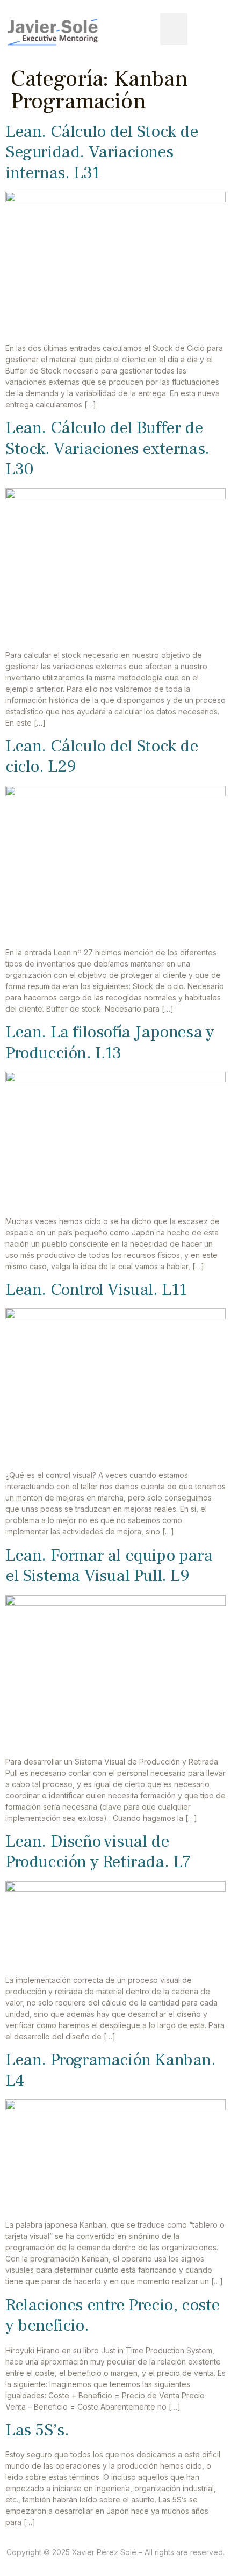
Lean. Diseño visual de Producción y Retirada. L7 (98, 1851)
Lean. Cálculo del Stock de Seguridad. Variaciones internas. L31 (102, 152)
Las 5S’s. (37, 2430)
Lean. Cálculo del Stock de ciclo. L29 (102, 756)
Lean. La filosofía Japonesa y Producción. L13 (110, 1042)
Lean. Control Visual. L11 (96, 1290)
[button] (174, 29)
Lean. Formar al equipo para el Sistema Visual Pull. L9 (109, 1565)
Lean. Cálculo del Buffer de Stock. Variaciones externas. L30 (107, 448)
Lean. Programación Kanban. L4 (111, 2070)
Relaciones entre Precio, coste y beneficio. (113, 2315)
